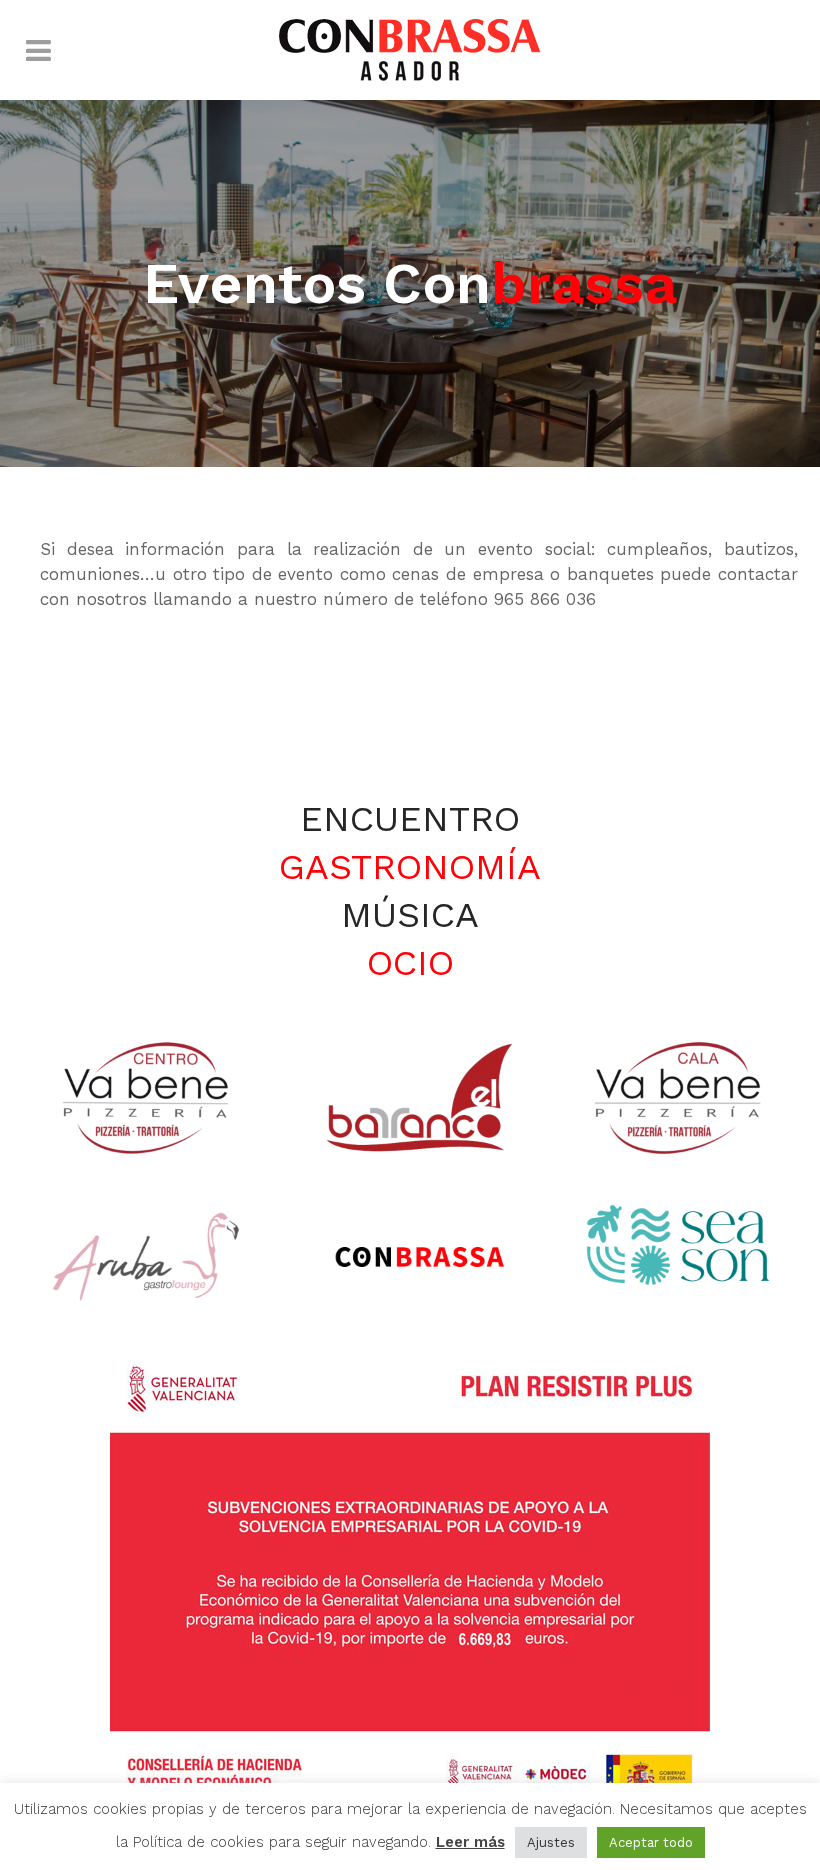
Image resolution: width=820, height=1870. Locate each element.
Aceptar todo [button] (651, 1842)
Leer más (470, 1842)
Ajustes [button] (551, 1842)
